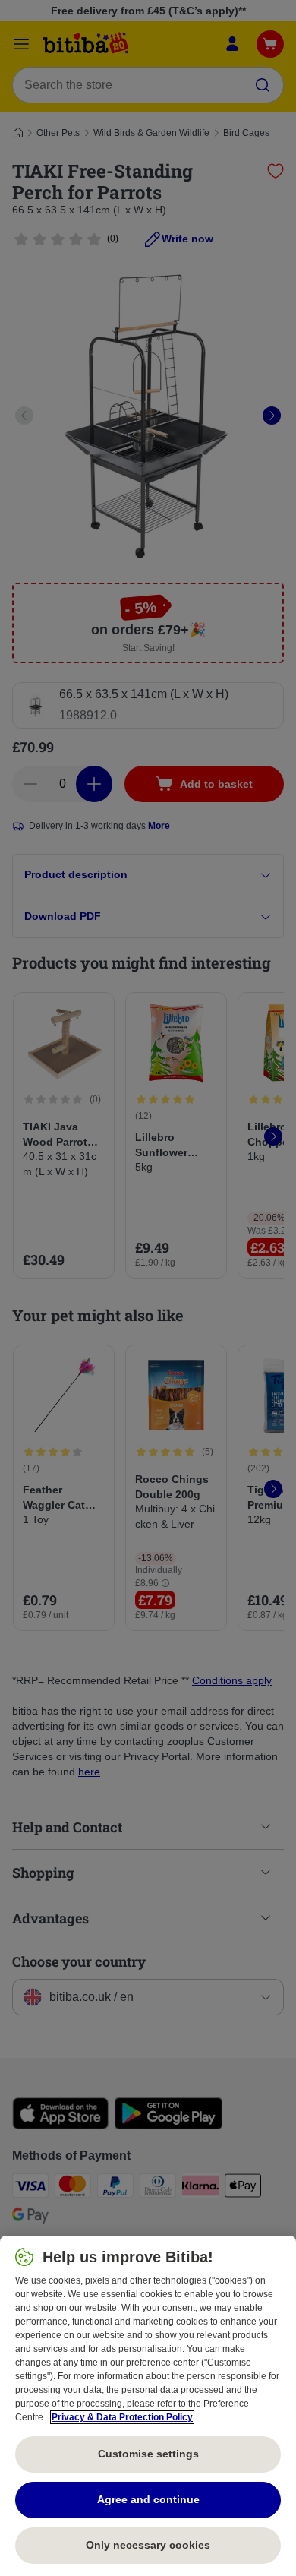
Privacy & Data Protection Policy (122, 2417)
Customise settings (148, 2454)
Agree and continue (148, 2499)
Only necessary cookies (148, 2545)
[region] (148, 2406)
